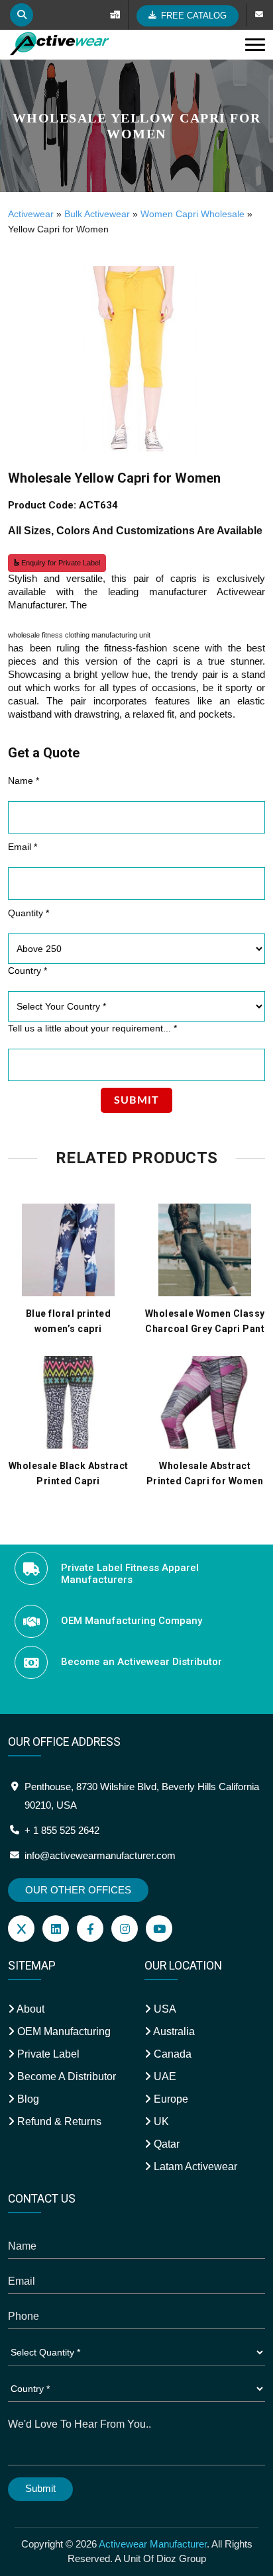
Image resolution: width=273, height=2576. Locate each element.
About (29, 2009)
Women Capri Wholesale (192, 214)
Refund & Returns (58, 2122)
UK (160, 2122)
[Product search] (22, 15)
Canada (171, 2054)
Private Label (47, 2054)
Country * (27, 971)
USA (164, 2009)
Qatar (165, 2144)
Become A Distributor (65, 2076)
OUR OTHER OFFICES (78, 1890)
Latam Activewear (194, 2167)
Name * (24, 781)
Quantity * (28, 913)
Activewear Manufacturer (153, 2544)
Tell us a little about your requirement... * (92, 1028)
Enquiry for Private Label (60, 563)
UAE (164, 2076)
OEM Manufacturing (63, 2031)
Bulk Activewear (97, 214)
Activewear (31, 214)
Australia (173, 2031)
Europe (170, 2099)
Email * (23, 847)
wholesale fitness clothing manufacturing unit (79, 635)
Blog (27, 2099)
